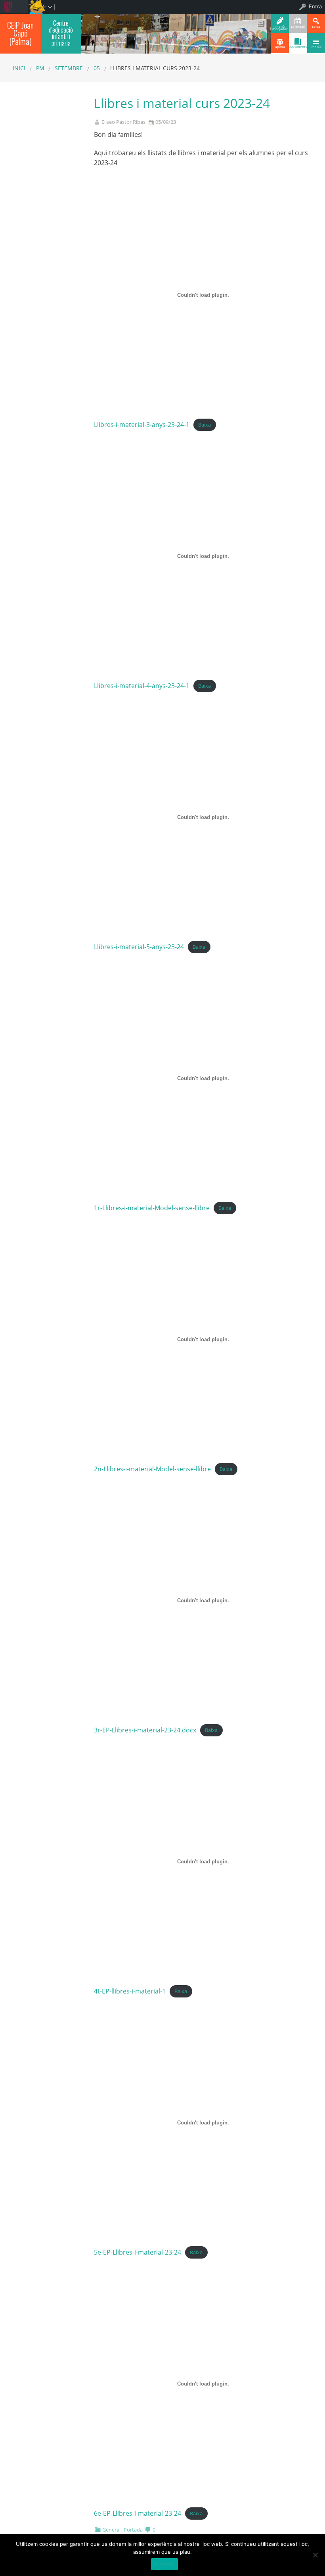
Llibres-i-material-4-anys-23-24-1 (142, 686)
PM (40, 68)
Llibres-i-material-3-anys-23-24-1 (142, 425)
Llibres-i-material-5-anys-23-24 (139, 947)
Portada (133, 2530)
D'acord (165, 2564)
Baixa (205, 425)
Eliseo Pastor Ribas (123, 122)
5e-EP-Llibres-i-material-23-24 (138, 2252)
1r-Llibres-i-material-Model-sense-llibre (152, 1208)
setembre (69, 68)
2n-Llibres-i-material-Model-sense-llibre (152, 1469)
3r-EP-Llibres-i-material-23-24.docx (145, 1730)
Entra (315, 6)
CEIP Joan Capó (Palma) (20, 33)
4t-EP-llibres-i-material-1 (130, 1991)
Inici (19, 68)
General (111, 2530)
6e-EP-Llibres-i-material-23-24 (138, 2513)
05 (97, 68)
